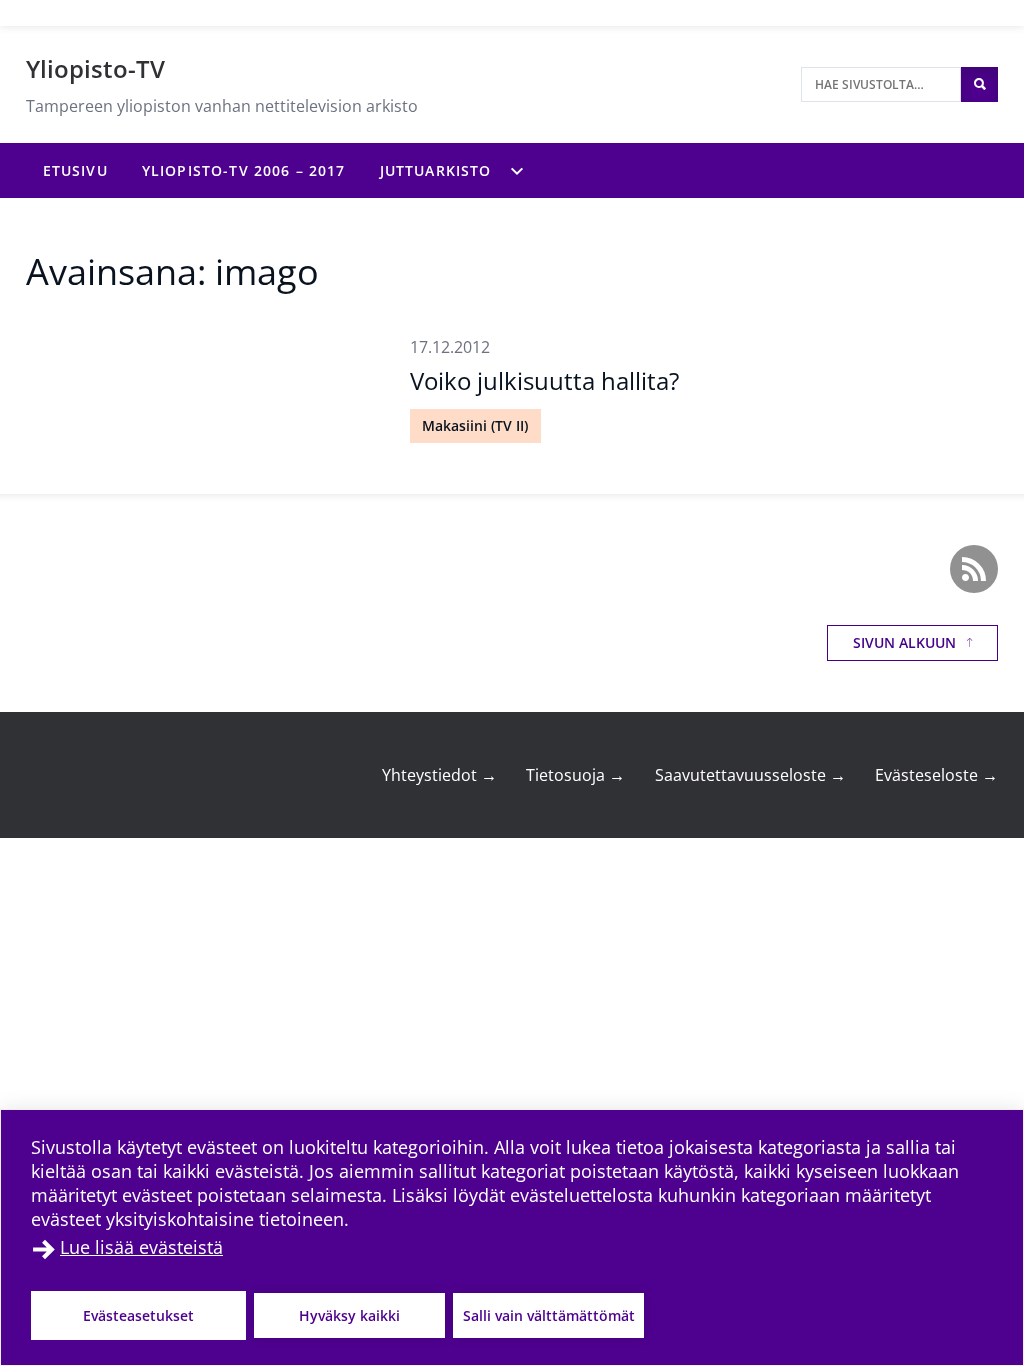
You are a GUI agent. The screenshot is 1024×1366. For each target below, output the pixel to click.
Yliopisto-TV (95, 68)
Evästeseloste (936, 775)
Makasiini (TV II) (475, 425)
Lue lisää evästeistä (141, 1247)
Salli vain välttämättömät (549, 1315)
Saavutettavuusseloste (750, 775)
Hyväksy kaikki (349, 1315)
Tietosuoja (575, 775)
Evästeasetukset (138, 1315)
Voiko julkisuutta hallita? (544, 380)
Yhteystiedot (439, 775)
